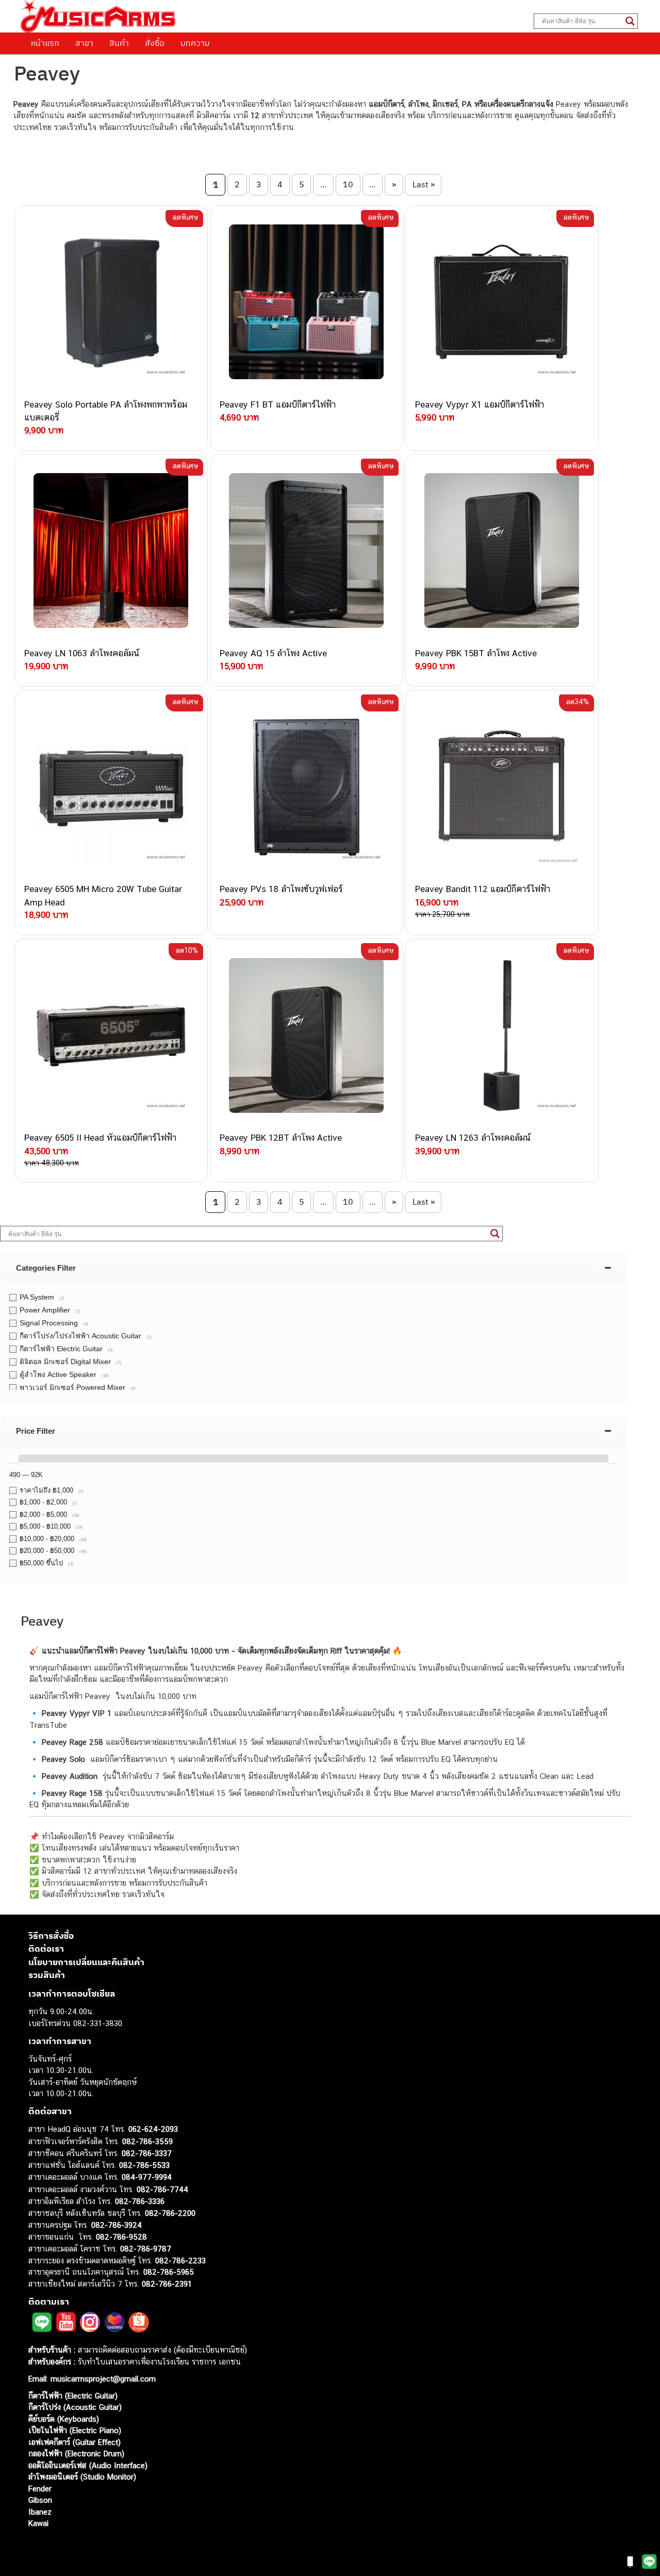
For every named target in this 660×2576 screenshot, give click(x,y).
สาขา (84, 43)
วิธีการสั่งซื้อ (51, 1936)
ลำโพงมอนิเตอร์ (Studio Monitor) (82, 2477)
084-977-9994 (147, 2177)
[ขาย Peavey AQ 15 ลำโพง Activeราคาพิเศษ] (307, 551)
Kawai (38, 2523)
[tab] (313, 1268)
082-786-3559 (147, 2141)
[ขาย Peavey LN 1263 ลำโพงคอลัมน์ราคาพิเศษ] (502, 1035)
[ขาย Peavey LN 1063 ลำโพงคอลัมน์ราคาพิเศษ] (111, 551)
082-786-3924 (117, 2225)
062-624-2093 (153, 2129)
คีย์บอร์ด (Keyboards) (64, 2419)
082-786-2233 (180, 2261)
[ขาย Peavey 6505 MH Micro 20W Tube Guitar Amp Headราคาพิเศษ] (111, 787)
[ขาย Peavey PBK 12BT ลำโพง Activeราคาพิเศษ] (307, 1035)
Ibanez (40, 2512)
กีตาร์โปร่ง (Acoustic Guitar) (75, 2407)
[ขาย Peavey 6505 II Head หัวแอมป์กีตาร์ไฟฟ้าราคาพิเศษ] (111, 1035)
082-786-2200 (170, 2213)
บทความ (195, 43)
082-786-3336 (140, 2201)
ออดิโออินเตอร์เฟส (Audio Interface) (88, 2465)
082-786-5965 (169, 2272)
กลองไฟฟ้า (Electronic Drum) (76, 2453)
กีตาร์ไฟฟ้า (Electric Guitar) (73, 2396)
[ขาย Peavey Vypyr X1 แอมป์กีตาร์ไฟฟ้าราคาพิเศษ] (502, 302)
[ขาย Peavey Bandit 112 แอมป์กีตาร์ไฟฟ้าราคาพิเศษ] (502, 787)
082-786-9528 (121, 2237)
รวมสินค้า (47, 1975)
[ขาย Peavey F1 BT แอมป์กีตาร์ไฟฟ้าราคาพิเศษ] (307, 302)
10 (348, 184)
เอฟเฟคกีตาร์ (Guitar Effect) (75, 2442)
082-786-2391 (167, 2284)
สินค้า (119, 43)
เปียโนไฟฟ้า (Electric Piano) (75, 2430)
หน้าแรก (45, 43)
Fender (40, 2489)
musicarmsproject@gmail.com (102, 2379)
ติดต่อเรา (46, 1949)
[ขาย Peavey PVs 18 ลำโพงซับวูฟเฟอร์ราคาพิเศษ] (307, 787)
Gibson (40, 2500)
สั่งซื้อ (155, 43)
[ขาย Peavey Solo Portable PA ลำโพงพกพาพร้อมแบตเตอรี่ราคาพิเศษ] (111, 302)
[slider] (14, 1459)
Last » (424, 184)
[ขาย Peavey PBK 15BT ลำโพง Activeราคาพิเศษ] (502, 551)
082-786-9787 (146, 2249)
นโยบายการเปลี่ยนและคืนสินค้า (86, 1962)
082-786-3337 (147, 2153)
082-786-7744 (162, 2189)
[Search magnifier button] (630, 21)
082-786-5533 (144, 2165)
